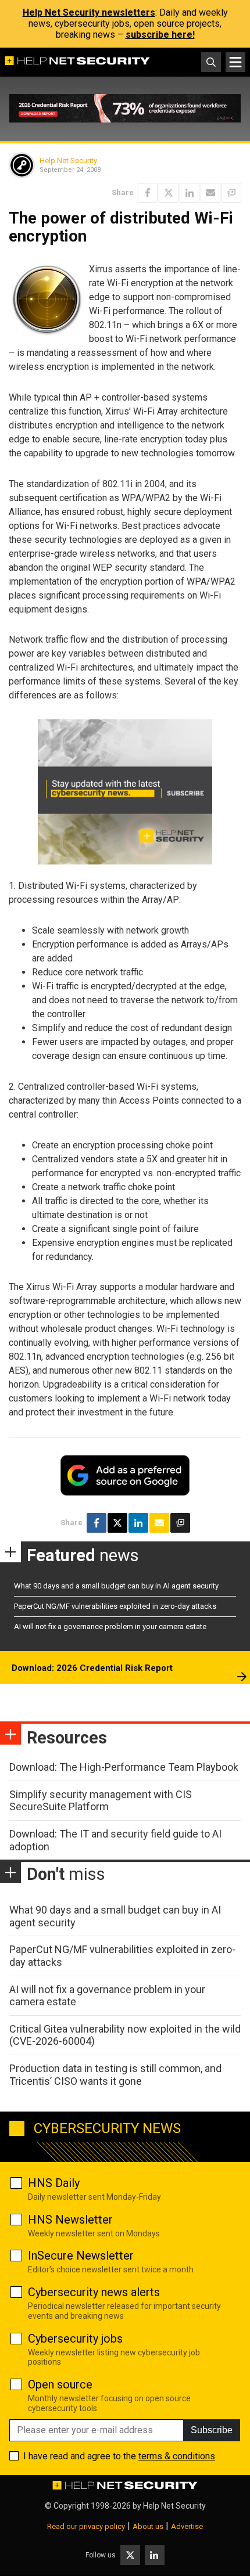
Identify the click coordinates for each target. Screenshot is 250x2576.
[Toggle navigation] (235, 62)
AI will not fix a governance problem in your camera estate (110, 1626)
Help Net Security (68, 161)
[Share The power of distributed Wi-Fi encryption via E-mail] (210, 193)
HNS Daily (54, 2183)
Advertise (187, 2526)
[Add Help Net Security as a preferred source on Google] (231, 193)
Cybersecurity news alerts (94, 2292)
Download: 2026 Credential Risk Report (92, 1668)
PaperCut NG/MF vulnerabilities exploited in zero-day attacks (115, 1606)
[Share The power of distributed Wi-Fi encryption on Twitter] (169, 193)
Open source (60, 2384)
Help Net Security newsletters (89, 12)
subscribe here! (160, 35)
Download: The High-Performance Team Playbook (124, 1767)
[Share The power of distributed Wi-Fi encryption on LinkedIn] (190, 193)
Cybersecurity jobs (75, 2339)
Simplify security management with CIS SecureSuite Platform (101, 1801)
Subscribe (212, 2430)
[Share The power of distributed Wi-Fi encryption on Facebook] (148, 193)
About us (148, 2526)
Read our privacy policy (86, 2526)
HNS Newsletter (70, 2220)
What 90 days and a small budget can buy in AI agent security (116, 1586)
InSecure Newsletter (81, 2256)
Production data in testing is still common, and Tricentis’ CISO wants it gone (115, 2075)
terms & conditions (177, 2456)
